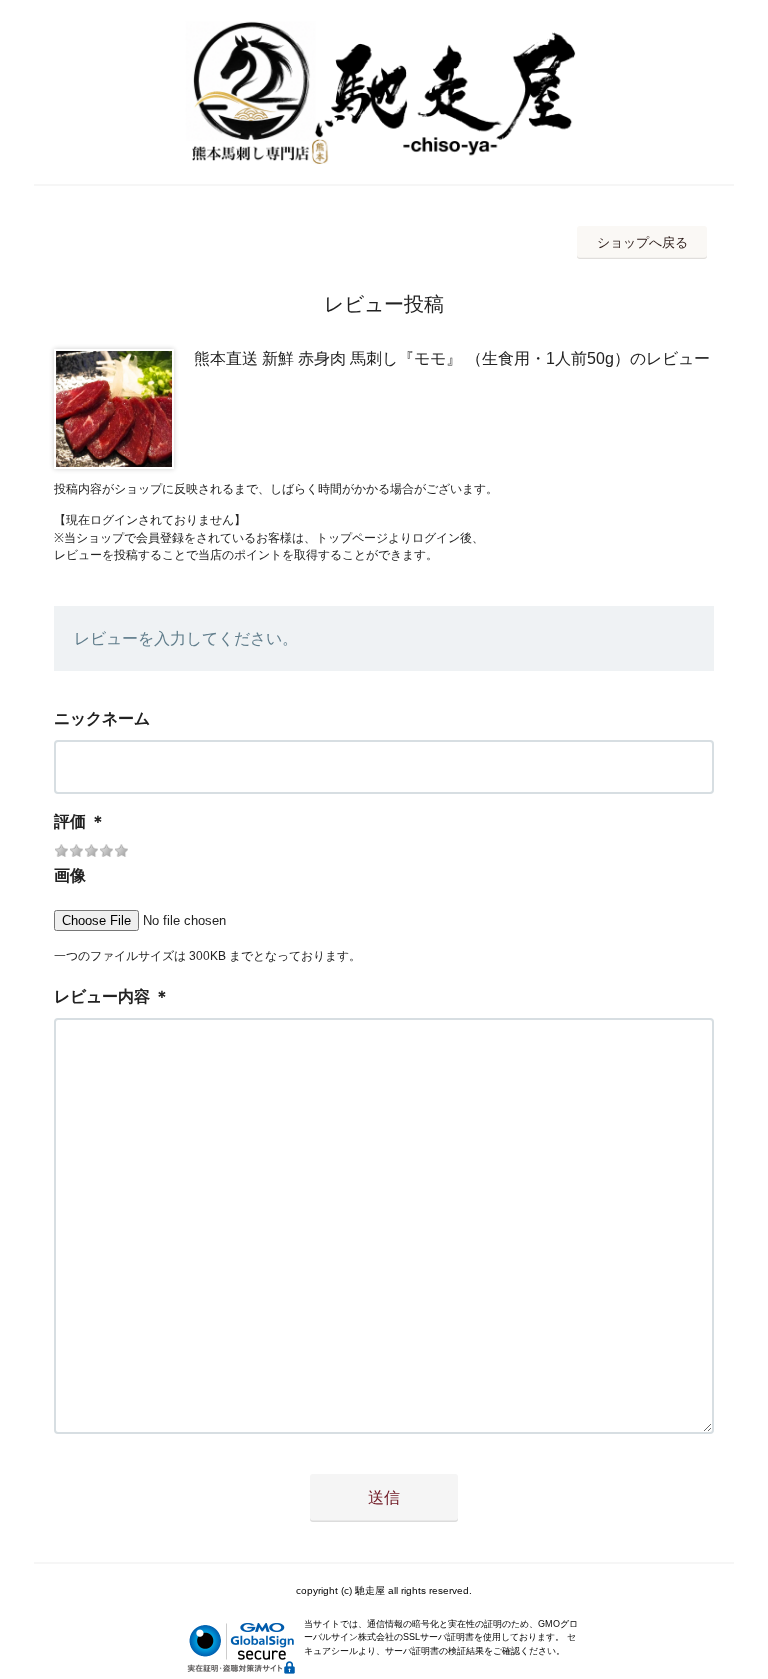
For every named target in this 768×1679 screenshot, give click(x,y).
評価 (70, 821)
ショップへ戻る (642, 242)
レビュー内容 (102, 996)
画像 (70, 875)
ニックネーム (102, 718)
